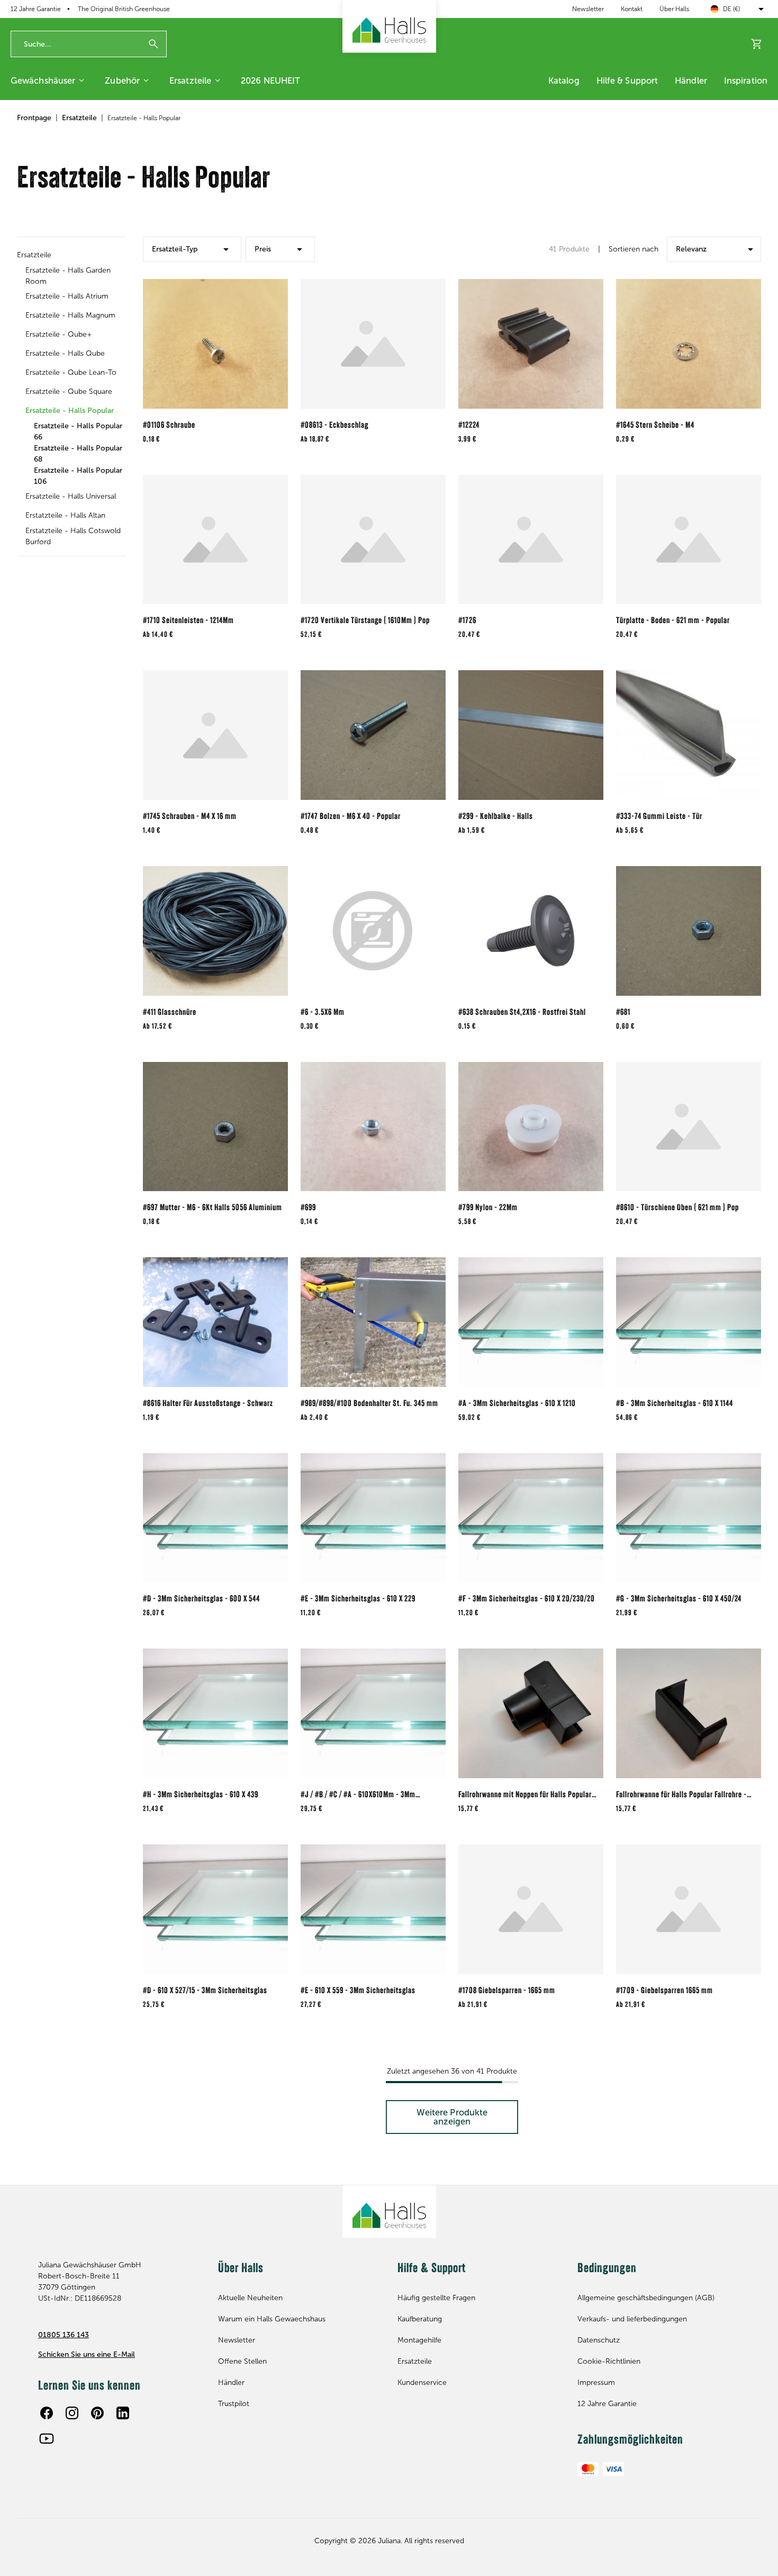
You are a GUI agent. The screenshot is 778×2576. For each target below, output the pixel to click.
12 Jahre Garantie (607, 2404)
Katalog (564, 80)
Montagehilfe (419, 2340)
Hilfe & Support (627, 80)
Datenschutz (599, 2340)
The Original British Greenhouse (124, 9)
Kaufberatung (420, 2319)
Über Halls (674, 9)
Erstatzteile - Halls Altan (65, 515)
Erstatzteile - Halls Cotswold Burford (73, 536)
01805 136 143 (64, 2335)
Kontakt (632, 9)
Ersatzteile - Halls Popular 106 (78, 476)
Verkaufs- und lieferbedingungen (632, 2319)
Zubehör (122, 80)
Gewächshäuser (43, 80)
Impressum (596, 2383)
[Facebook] (47, 2413)
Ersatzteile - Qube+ (59, 334)
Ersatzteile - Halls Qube (65, 353)
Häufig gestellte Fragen (436, 2298)
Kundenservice (422, 2383)
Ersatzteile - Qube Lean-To (71, 372)
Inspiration (746, 80)
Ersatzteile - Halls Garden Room (68, 276)
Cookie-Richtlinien (609, 2361)
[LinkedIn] (123, 2413)
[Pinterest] (97, 2413)
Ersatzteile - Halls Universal (71, 496)
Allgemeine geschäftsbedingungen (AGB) (646, 2298)
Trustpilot (234, 2404)
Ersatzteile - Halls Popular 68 (78, 454)
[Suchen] (153, 44)
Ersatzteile (190, 80)
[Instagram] (72, 2413)
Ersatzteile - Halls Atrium (67, 296)
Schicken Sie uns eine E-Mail (87, 2354)
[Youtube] (47, 2438)
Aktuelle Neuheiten (250, 2298)
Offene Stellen (242, 2361)
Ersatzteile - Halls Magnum (70, 315)
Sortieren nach (634, 249)
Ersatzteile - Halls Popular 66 (78, 431)
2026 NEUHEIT (270, 80)
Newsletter (588, 9)
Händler (691, 80)
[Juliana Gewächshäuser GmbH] (389, 26)
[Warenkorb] (757, 44)
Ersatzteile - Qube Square (69, 391)
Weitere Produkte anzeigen (452, 2117)
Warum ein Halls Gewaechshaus (272, 2319)
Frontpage (34, 118)
